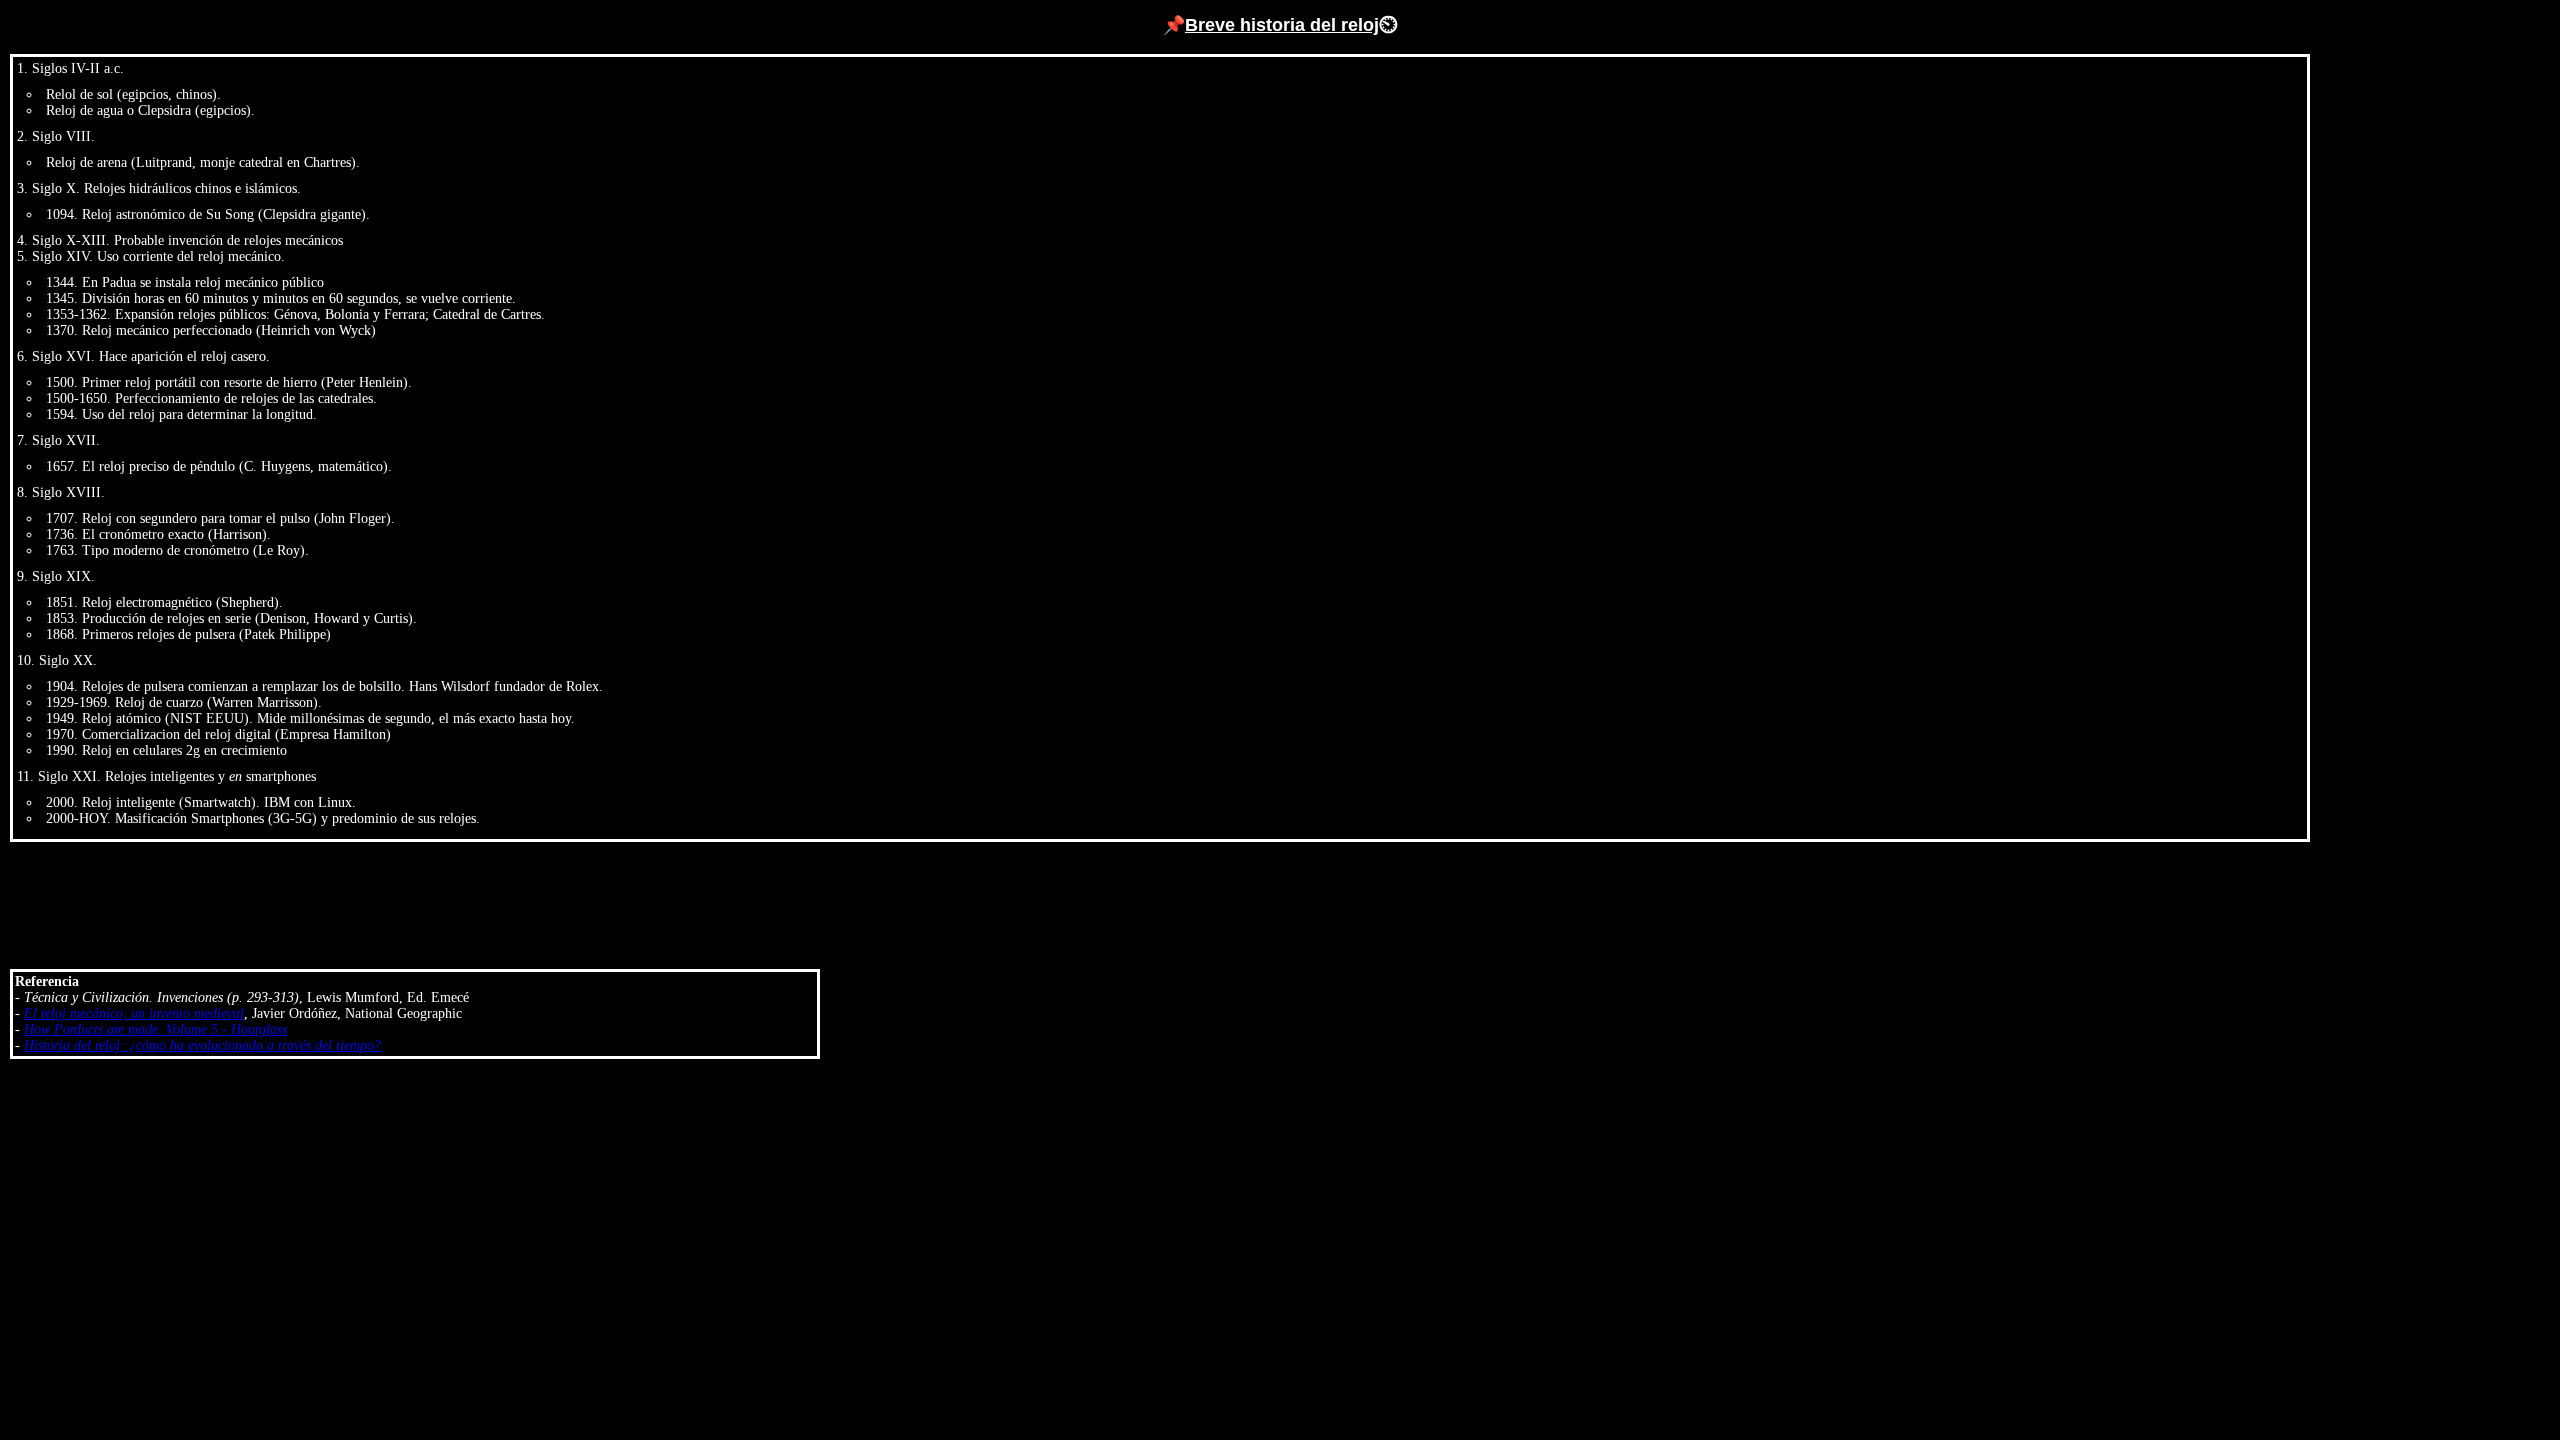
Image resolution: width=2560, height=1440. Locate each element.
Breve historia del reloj (1282, 25)
